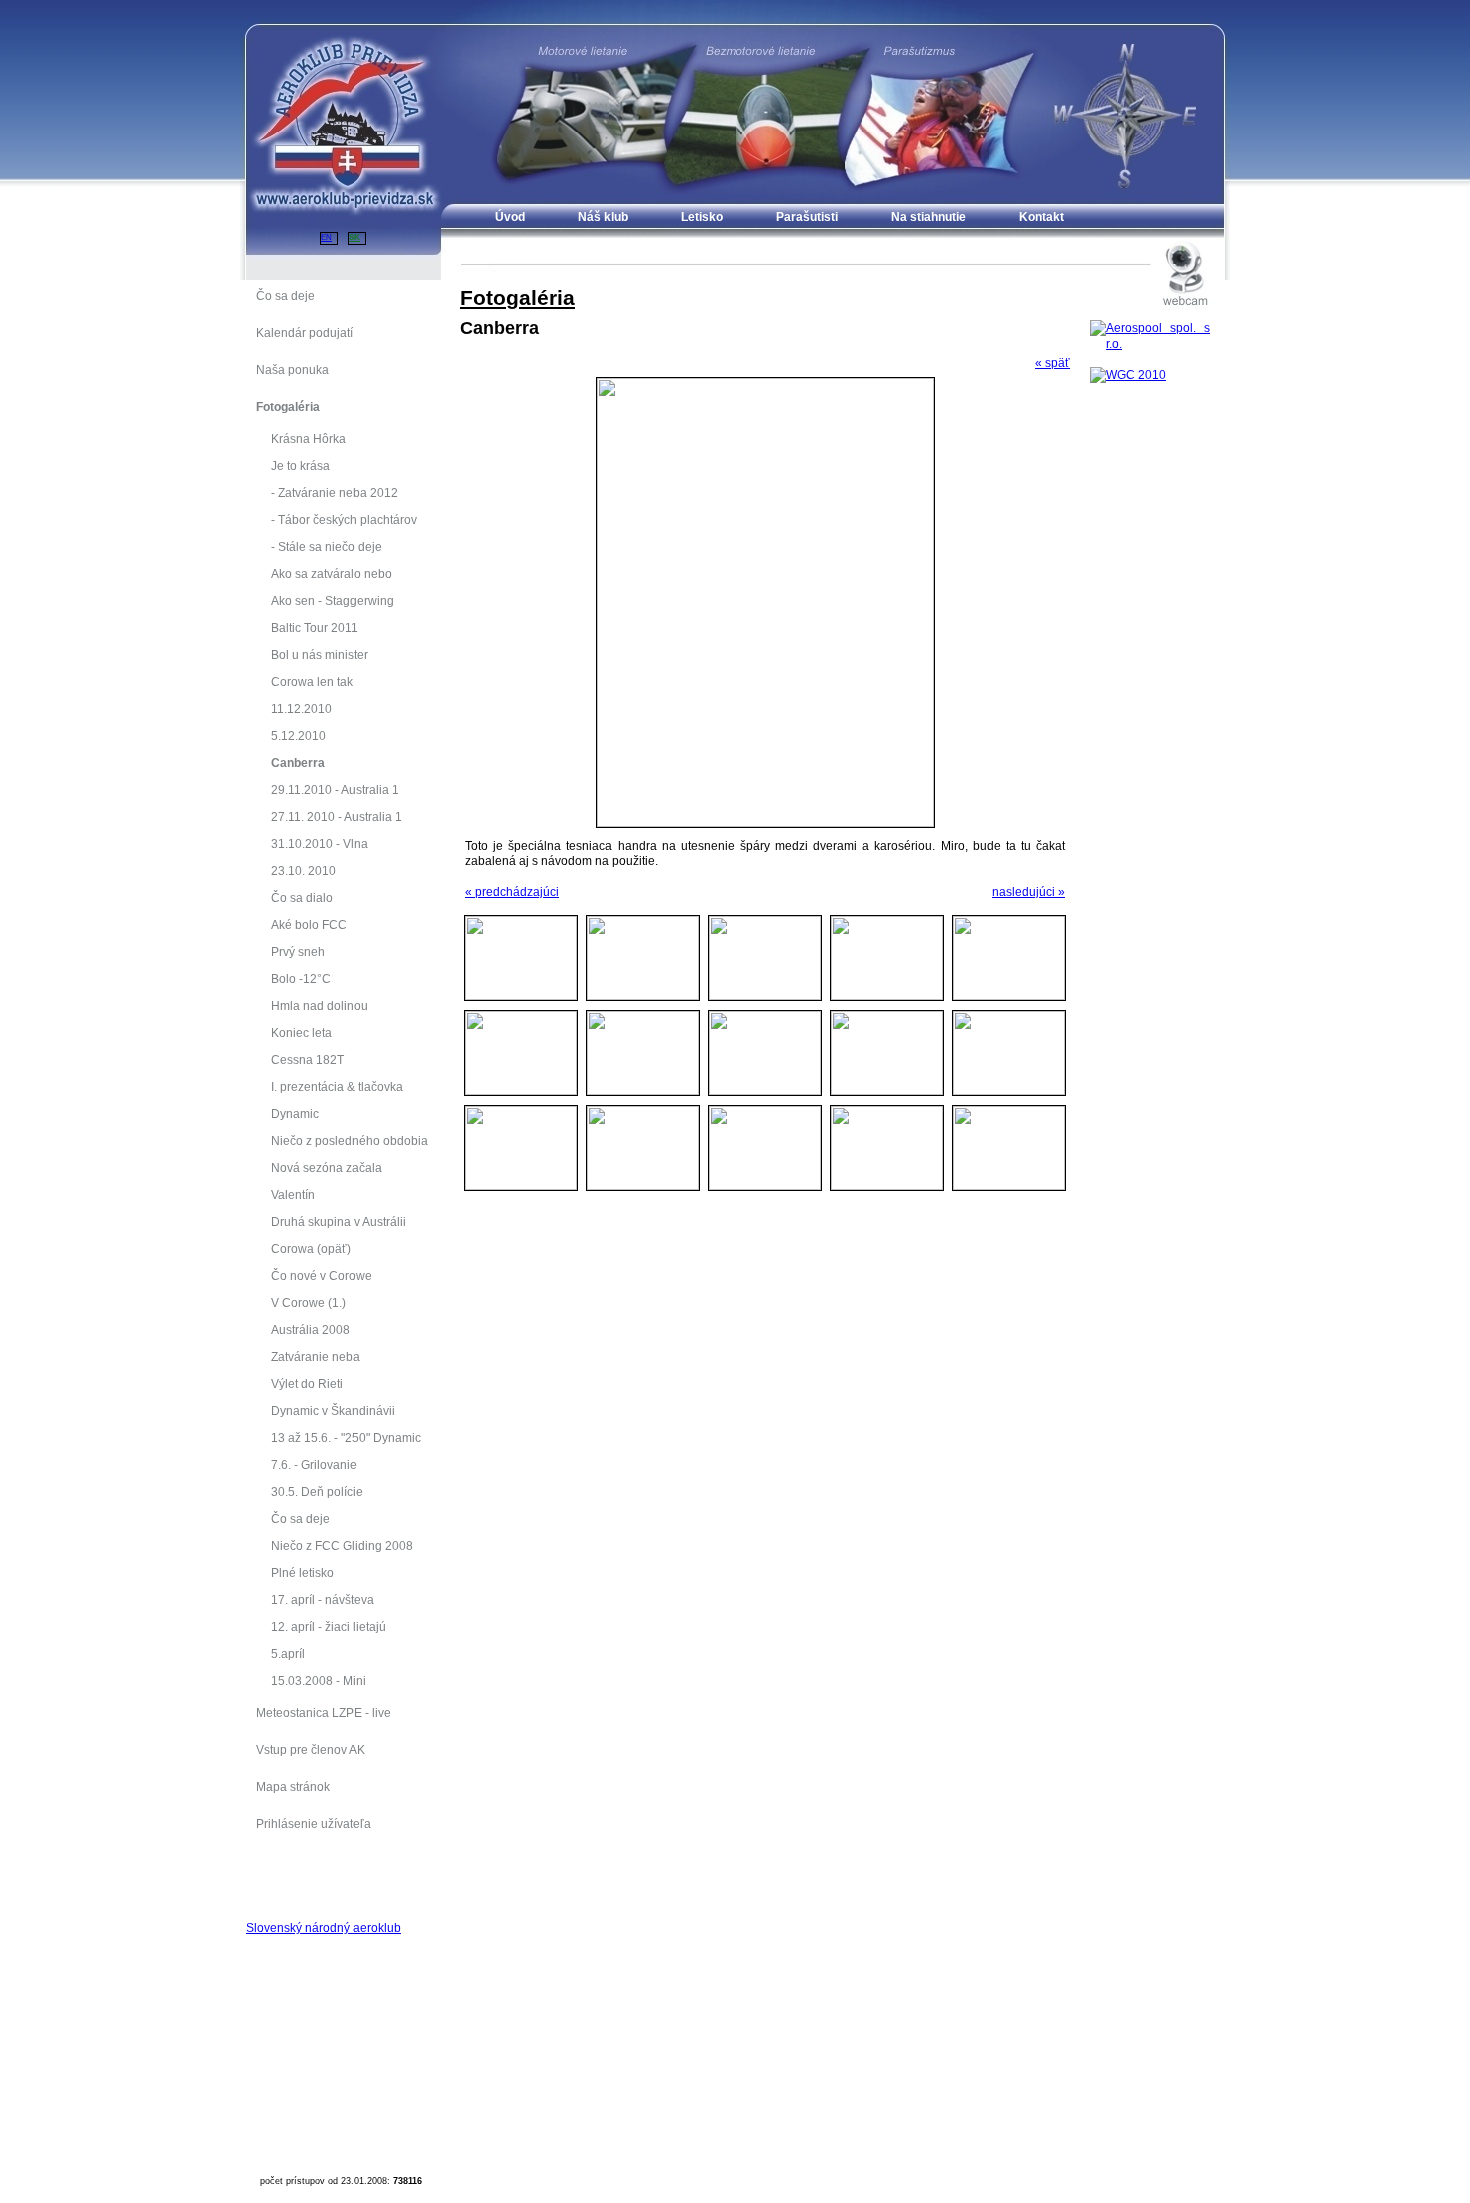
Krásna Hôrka (308, 438)
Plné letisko (302, 1572)
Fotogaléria (517, 297)
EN (326, 237)
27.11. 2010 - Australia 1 (336, 816)
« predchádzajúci (512, 891)
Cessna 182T (307, 1059)
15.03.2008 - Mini (318, 1680)
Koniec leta (301, 1032)
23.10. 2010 (303, 870)
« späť (1052, 362)
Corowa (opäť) (311, 1248)
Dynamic (295, 1113)
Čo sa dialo (302, 897)
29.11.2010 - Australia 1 (335, 789)
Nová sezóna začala (326, 1167)
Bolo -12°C (301, 978)
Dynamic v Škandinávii (333, 1410)
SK (354, 237)
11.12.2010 (301, 708)
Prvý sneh (298, 951)
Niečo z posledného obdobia (349, 1140)
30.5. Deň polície (317, 1491)
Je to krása (300, 465)
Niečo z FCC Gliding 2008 (342, 1545)
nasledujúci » (1028, 891)
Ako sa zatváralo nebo (331, 573)
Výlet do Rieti (307, 1383)
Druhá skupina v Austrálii (338, 1221)
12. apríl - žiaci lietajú (328, 1626)
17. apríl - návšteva (322, 1599)
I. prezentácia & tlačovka (337, 1086)
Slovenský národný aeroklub (323, 1927)
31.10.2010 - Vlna (319, 843)
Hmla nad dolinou (319, 1005)
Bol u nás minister (319, 654)
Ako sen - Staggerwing (332, 600)
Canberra (298, 762)
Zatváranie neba (315, 1356)
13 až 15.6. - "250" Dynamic (346, 1437)
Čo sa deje (300, 1518)
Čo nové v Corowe (321, 1275)
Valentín (293, 1194)
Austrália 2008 (310, 1329)
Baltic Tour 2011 (314, 627)
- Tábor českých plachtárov (344, 519)
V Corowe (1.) (308, 1302)
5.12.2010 (298, 735)
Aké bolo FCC (309, 924)
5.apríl (288, 1653)
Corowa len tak (312, 681)
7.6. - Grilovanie (314, 1464)
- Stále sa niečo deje (326, 546)
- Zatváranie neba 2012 (334, 492)
